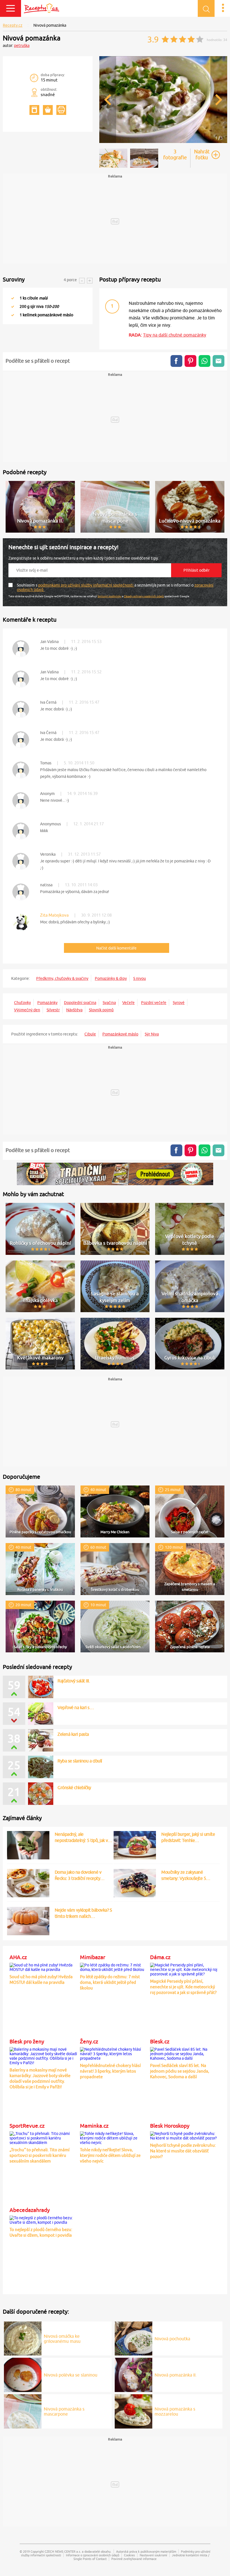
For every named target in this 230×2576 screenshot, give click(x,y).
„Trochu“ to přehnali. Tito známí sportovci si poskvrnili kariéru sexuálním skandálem (40, 2155)
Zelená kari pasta (73, 1734)
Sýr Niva (152, 1034)
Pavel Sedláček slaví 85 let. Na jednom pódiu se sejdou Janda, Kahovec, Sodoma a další (180, 2071)
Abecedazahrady (30, 2210)
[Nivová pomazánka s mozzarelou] (134, 2411)
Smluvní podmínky (110, 596)
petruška (22, 46)
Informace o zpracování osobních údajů (93, 2555)
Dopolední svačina (80, 1003)
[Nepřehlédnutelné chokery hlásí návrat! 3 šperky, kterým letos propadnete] (114, 2053)
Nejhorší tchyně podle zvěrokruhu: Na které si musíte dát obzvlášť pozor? (183, 2151)
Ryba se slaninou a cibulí (80, 1761)
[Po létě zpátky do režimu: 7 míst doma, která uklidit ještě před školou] (114, 1966)
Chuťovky (22, 1003)
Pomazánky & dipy (111, 978)
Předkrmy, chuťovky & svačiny (62, 978)
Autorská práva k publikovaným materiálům (146, 2551)
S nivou (140, 978)
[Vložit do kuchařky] (34, 110)
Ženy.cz (89, 2041)
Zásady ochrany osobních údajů (144, 596)
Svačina (109, 1003)
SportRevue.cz (27, 2126)
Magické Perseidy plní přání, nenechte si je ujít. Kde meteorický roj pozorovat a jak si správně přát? (183, 1987)
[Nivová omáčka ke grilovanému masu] (23, 2338)
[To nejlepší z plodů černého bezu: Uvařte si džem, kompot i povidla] (44, 2219)
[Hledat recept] (206, 8)
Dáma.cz (160, 1957)
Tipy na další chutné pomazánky (175, 335)
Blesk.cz (160, 2041)
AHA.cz (18, 1957)
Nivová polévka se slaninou (71, 2375)
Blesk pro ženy (27, 2041)
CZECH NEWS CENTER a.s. (63, 2551)
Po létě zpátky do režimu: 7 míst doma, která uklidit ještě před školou (110, 1982)
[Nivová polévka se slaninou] (23, 2374)
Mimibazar (93, 1957)
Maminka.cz (94, 2126)
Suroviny (14, 279)
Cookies (129, 2555)
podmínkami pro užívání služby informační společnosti (86, 585)
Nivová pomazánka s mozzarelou (175, 2411)
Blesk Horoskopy (170, 2126)
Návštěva (74, 1010)
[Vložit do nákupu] (48, 110)
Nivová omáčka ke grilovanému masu (62, 2339)
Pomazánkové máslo (120, 1034)
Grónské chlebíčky (74, 1787)
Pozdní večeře (154, 1003)
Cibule (90, 1034)
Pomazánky (47, 1003)
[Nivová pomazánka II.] (134, 2374)
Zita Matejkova (54, 915)
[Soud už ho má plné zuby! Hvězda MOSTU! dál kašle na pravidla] (44, 1966)
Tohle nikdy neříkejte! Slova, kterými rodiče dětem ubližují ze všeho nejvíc (110, 2155)
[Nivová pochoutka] (134, 2338)
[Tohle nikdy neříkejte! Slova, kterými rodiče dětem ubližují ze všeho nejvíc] (114, 2137)
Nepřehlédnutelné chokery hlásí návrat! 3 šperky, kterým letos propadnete (110, 2071)
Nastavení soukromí (153, 2555)
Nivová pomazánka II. (176, 2375)
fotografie (175, 155)
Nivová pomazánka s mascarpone (64, 2411)
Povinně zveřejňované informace (134, 2559)
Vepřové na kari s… (76, 1707)
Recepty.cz (13, 25)
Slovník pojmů (101, 1010)
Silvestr (53, 1010)
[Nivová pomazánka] (163, 142)
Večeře (128, 1003)
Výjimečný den (27, 1010)
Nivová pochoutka (172, 2339)
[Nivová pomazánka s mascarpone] (23, 2411)
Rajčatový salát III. (74, 1681)
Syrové (179, 1003)
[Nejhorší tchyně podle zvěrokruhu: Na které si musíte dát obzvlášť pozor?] (184, 2135)
